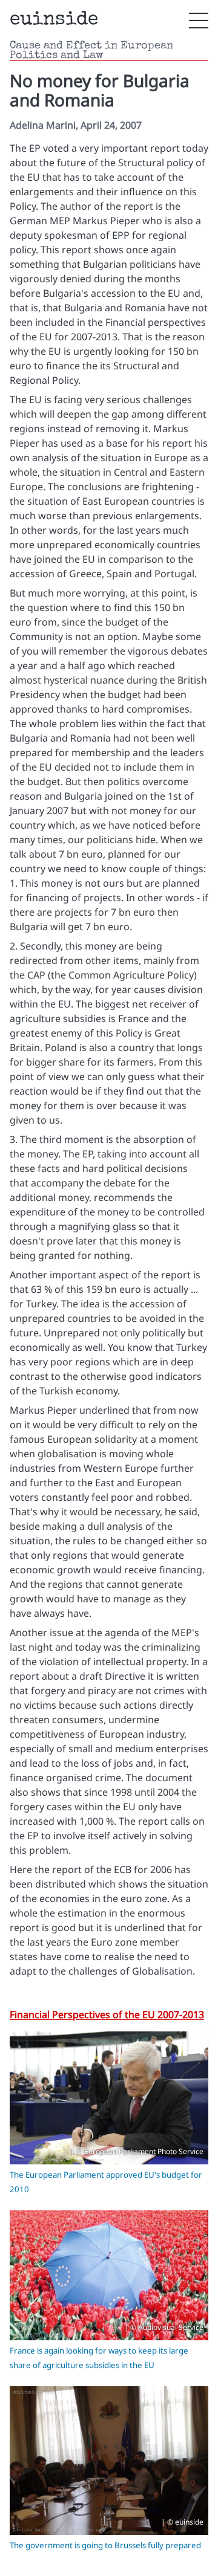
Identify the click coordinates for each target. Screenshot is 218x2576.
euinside (54, 20)
